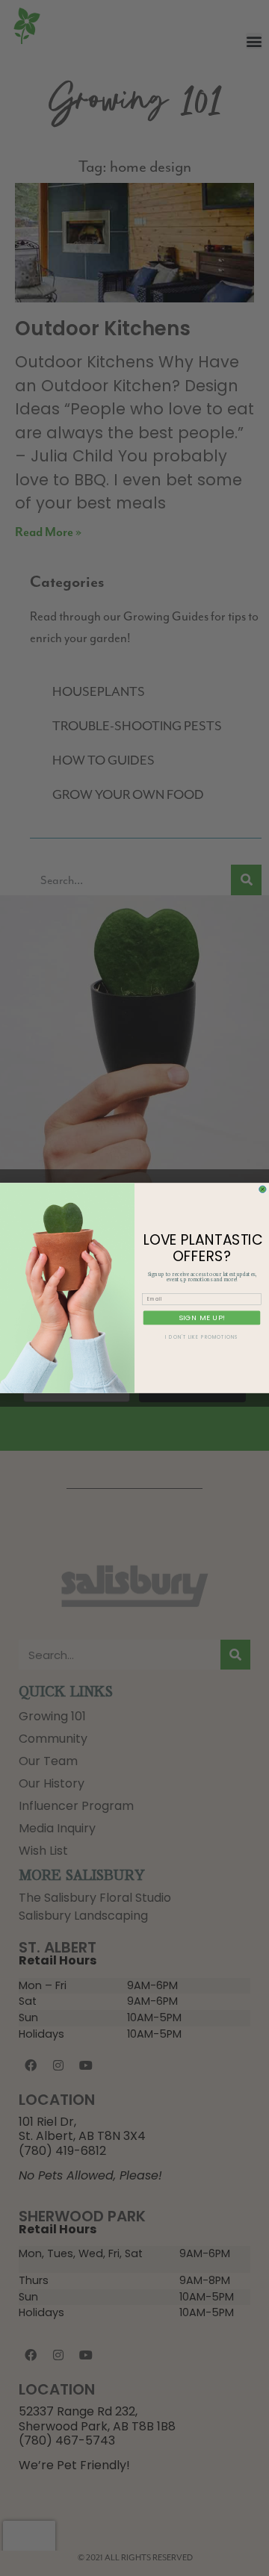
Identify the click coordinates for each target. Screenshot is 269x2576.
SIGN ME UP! (202, 1317)
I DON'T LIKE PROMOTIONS (201, 1338)
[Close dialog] (263, 1189)
